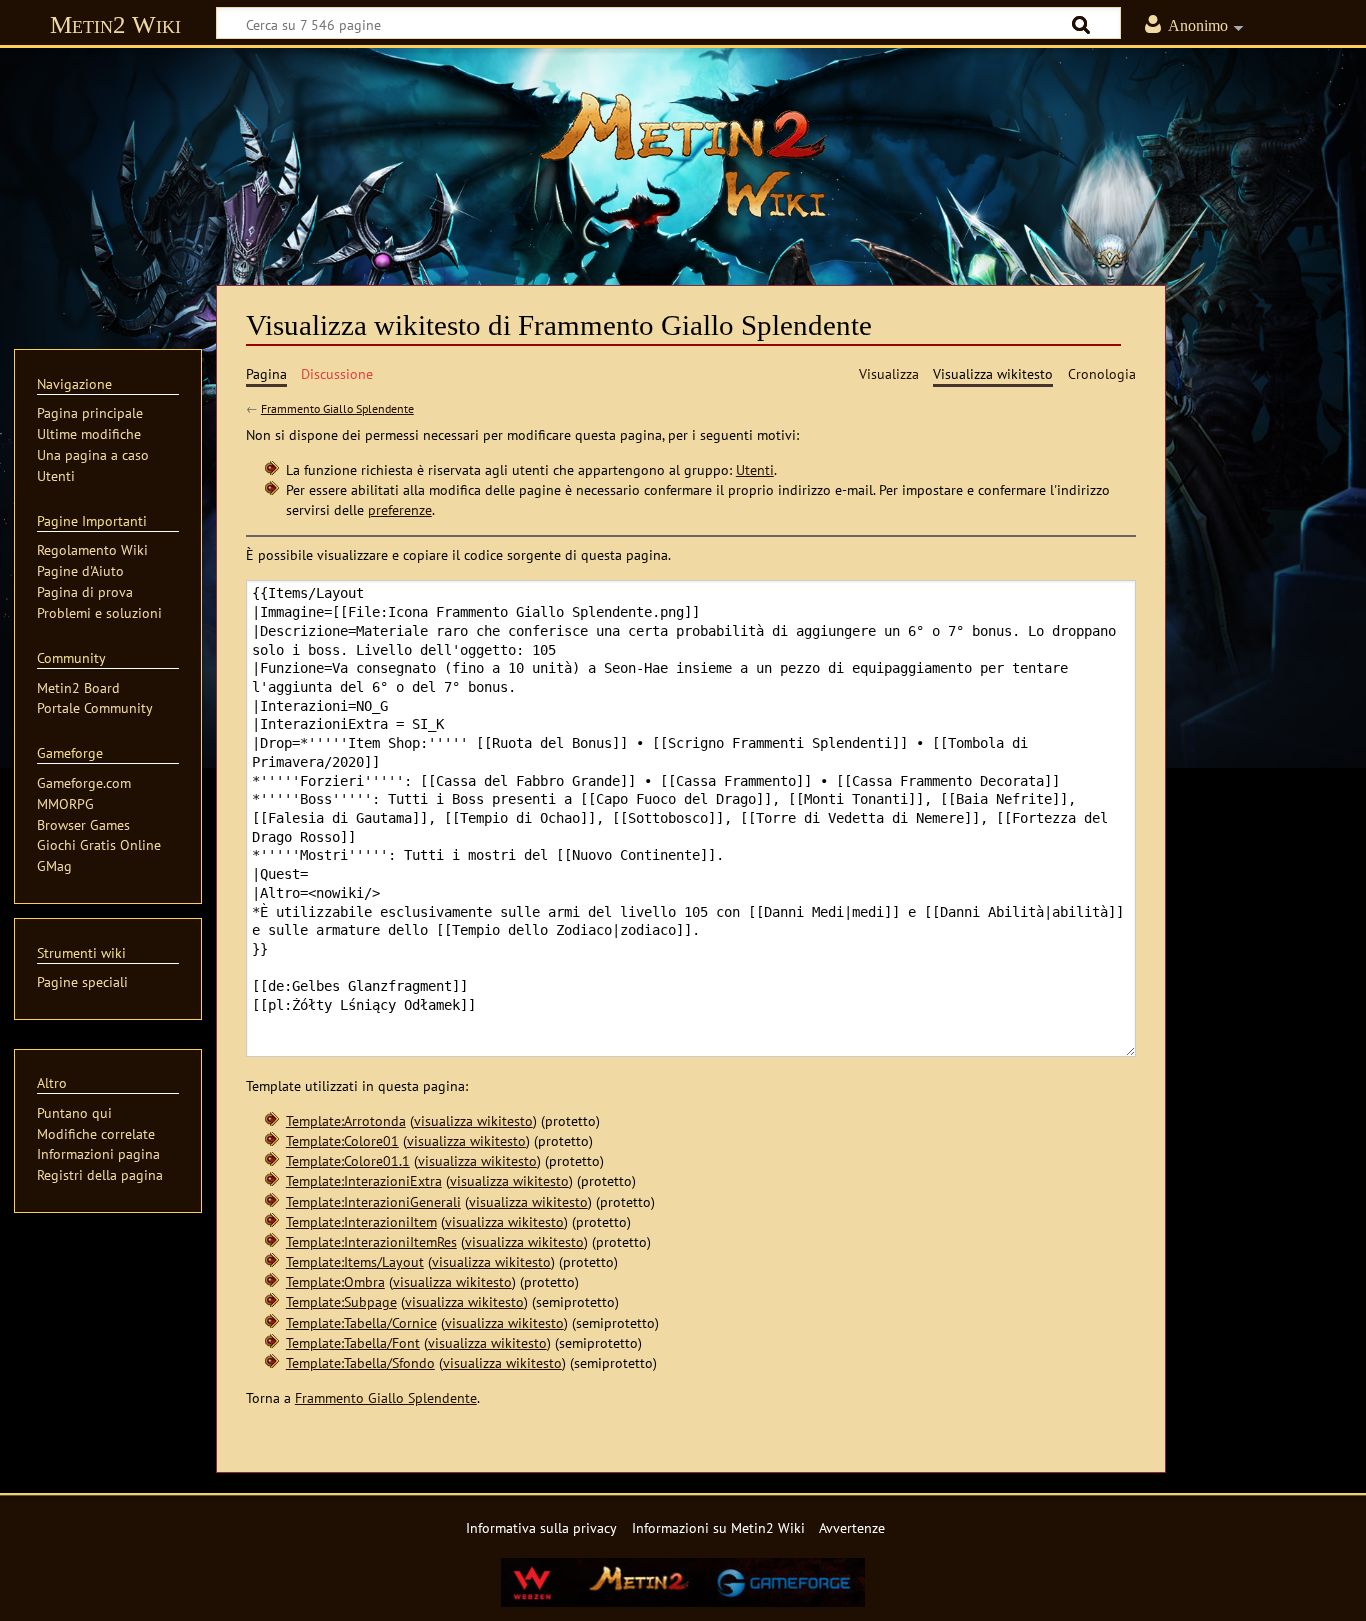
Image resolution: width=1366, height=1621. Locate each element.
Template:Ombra (335, 1281)
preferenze (400, 509)
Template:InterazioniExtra (364, 1180)
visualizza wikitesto (473, 1120)
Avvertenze (852, 1527)
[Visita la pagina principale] (683, 155)
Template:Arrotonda (346, 1120)
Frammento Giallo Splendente (337, 408)
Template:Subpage (341, 1301)
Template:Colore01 (342, 1140)
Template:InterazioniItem (361, 1221)
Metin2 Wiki (115, 24)
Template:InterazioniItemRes (371, 1241)
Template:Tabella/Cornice (361, 1322)
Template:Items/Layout (355, 1261)
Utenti (755, 469)
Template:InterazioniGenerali (373, 1201)
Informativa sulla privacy (541, 1527)
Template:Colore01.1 (348, 1160)
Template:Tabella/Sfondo (360, 1362)
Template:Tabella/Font (353, 1342)
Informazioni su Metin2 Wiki (718, 1527)
